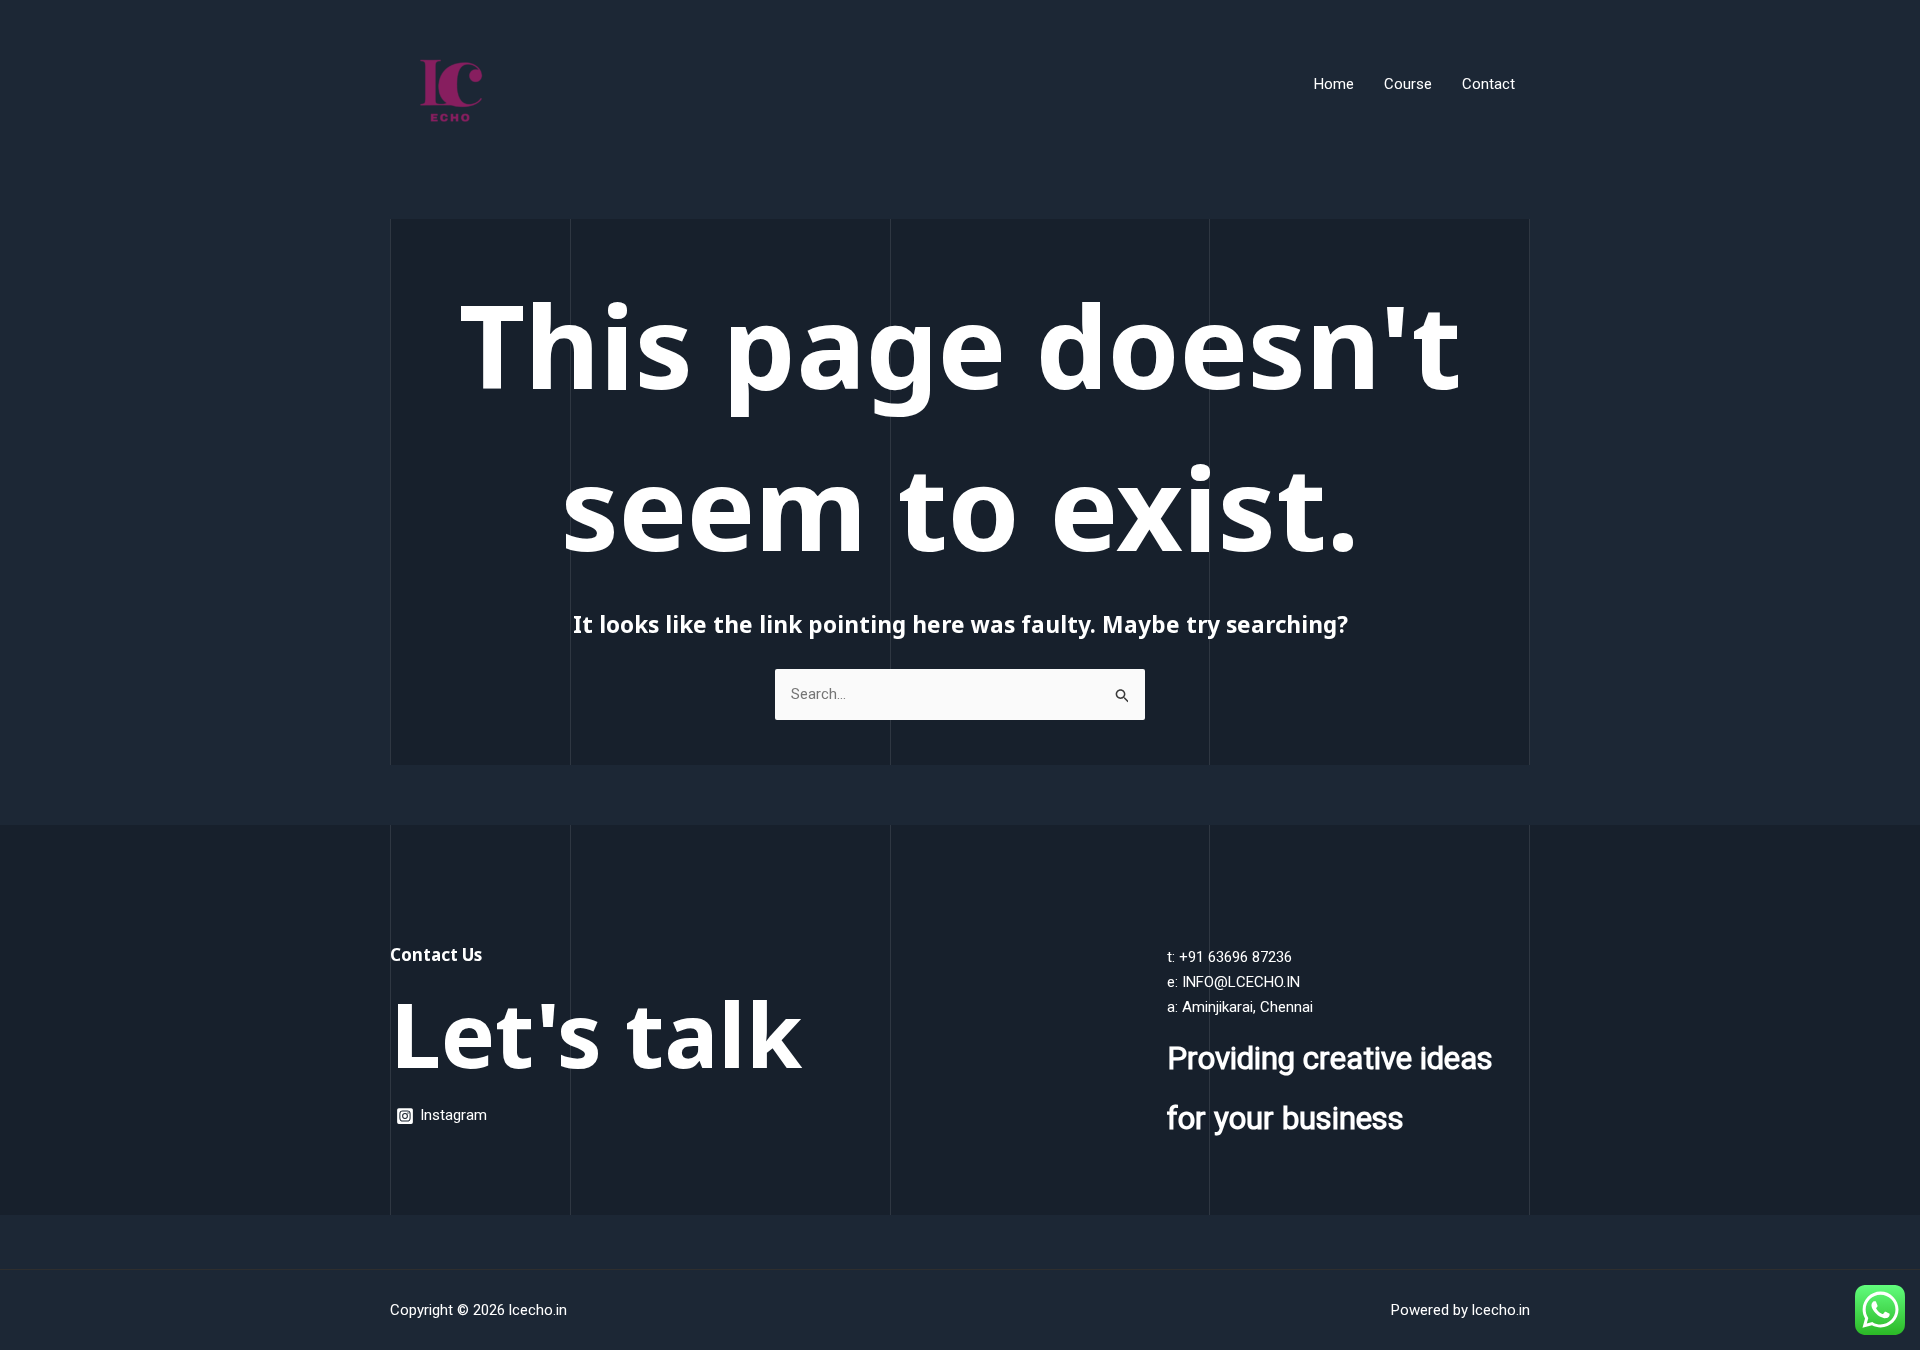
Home (1334, 84)
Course (1408, 84)
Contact (1488, 84)
